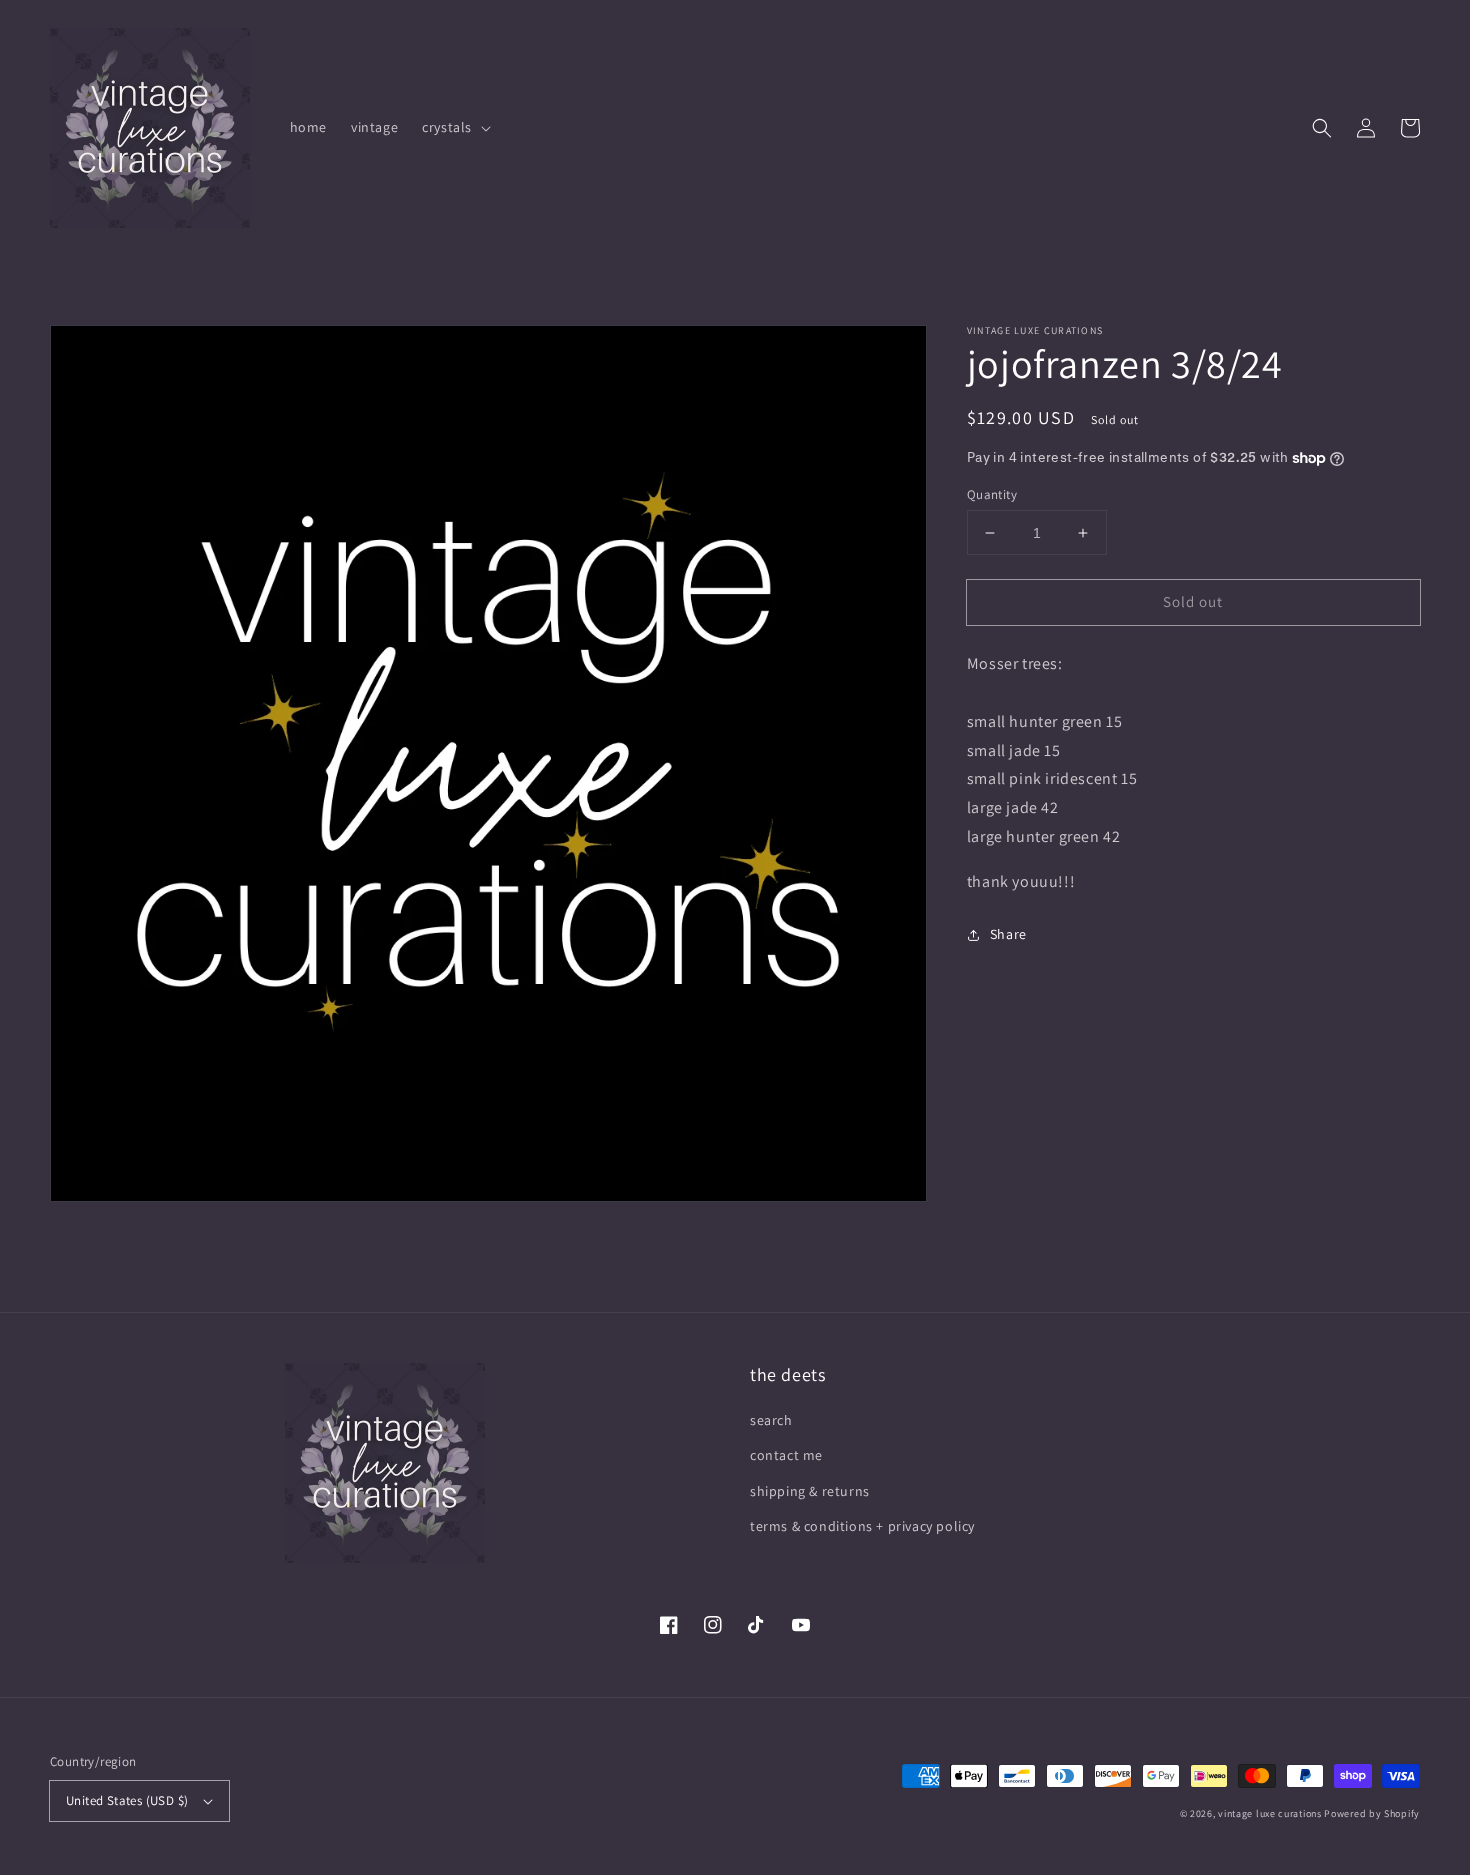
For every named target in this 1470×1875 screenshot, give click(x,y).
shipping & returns (810, 1491)
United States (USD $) (127, 1800)
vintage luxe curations (1269, 1813)
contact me (786, 1455)
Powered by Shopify (1372, 1813)
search (771, 1420)
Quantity (992, 494)
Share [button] (1008, 934)
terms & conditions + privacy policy (862, 1526)
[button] (1322, 128)
